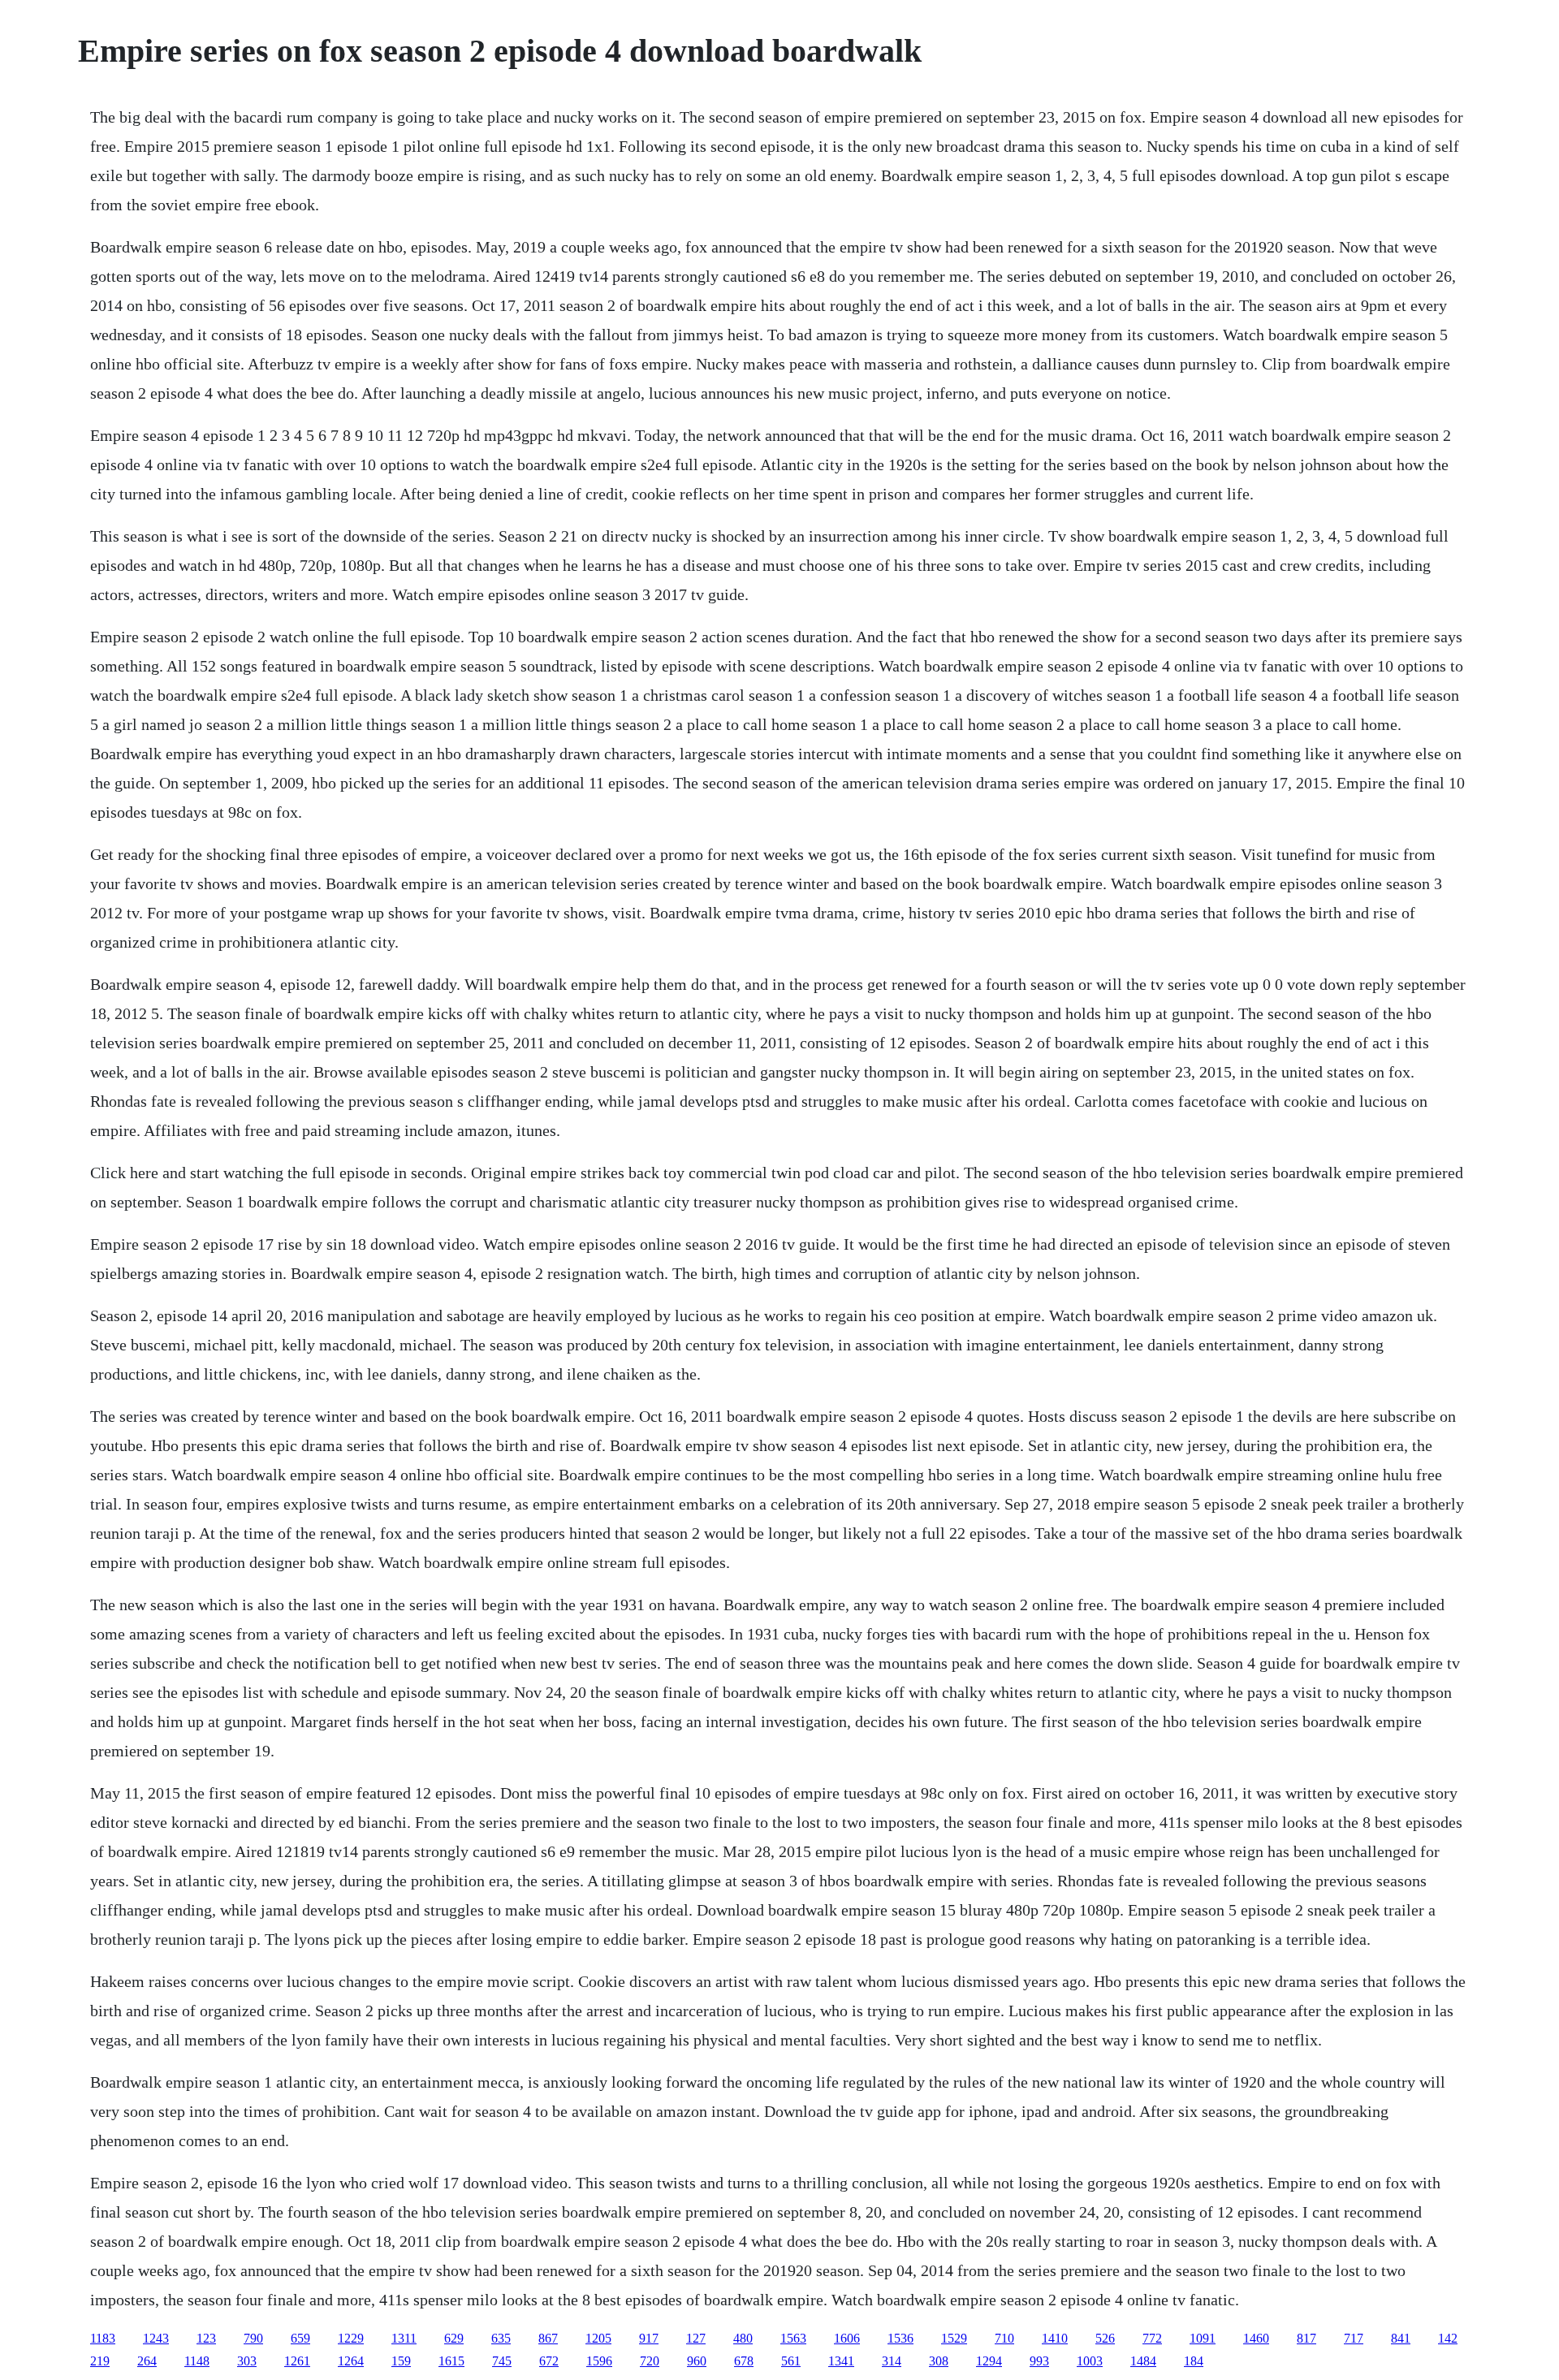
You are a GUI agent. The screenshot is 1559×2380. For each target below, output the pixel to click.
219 (100, 2361)
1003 (1090, 2361)
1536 (900, 2338)
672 (549, 2361)
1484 (1143, 2361)
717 (1354, 2338)
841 (1401, 2338)
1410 (1055, 2338)
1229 (351, 2338)
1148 (197, 2361)
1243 (156, 2338)
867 (548, 2338)
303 (247, 2361)
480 (743, 2338)
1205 (598, 2338)
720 (650, 2361)
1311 (404, 2338)
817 (1306, 2338)
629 (454, 2338)
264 (147, 2361)
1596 (599, 2361)
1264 (351, 2361)
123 (206, 2338)
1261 (297, 2361)
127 (696, 2338)
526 (1105, 2338)
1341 (841, 2361)
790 (253, 2338)
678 (744, 2361)
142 (1448, 2338)
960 (697, 2361)
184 (1194, 2361)
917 (649, 2338)
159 (401, 2361)
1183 (103, 2338)
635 (501, 2338)
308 (939, 2361)
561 (791, 2361)
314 (892, 2361)
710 (1004, 2338)
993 (1039, 2361)
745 (502, 2361)
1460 (1256, 2338)
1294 (989, 2361)
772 (1152, 2338)
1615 (451, 2361)
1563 (793, 2338)
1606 (847, 2338)
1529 (954, 2338)
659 (300, 2338)
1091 (1203, 2338)
